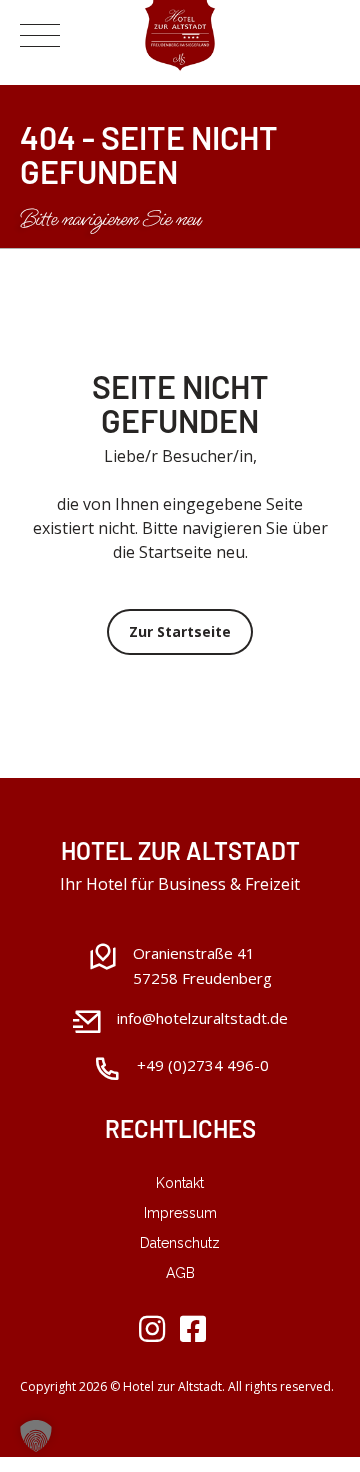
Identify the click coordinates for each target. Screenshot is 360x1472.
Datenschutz (180, 1243)
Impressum (180, 1213)
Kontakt (180, 1183)
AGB (180, 1273)
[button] (36, 1436)
